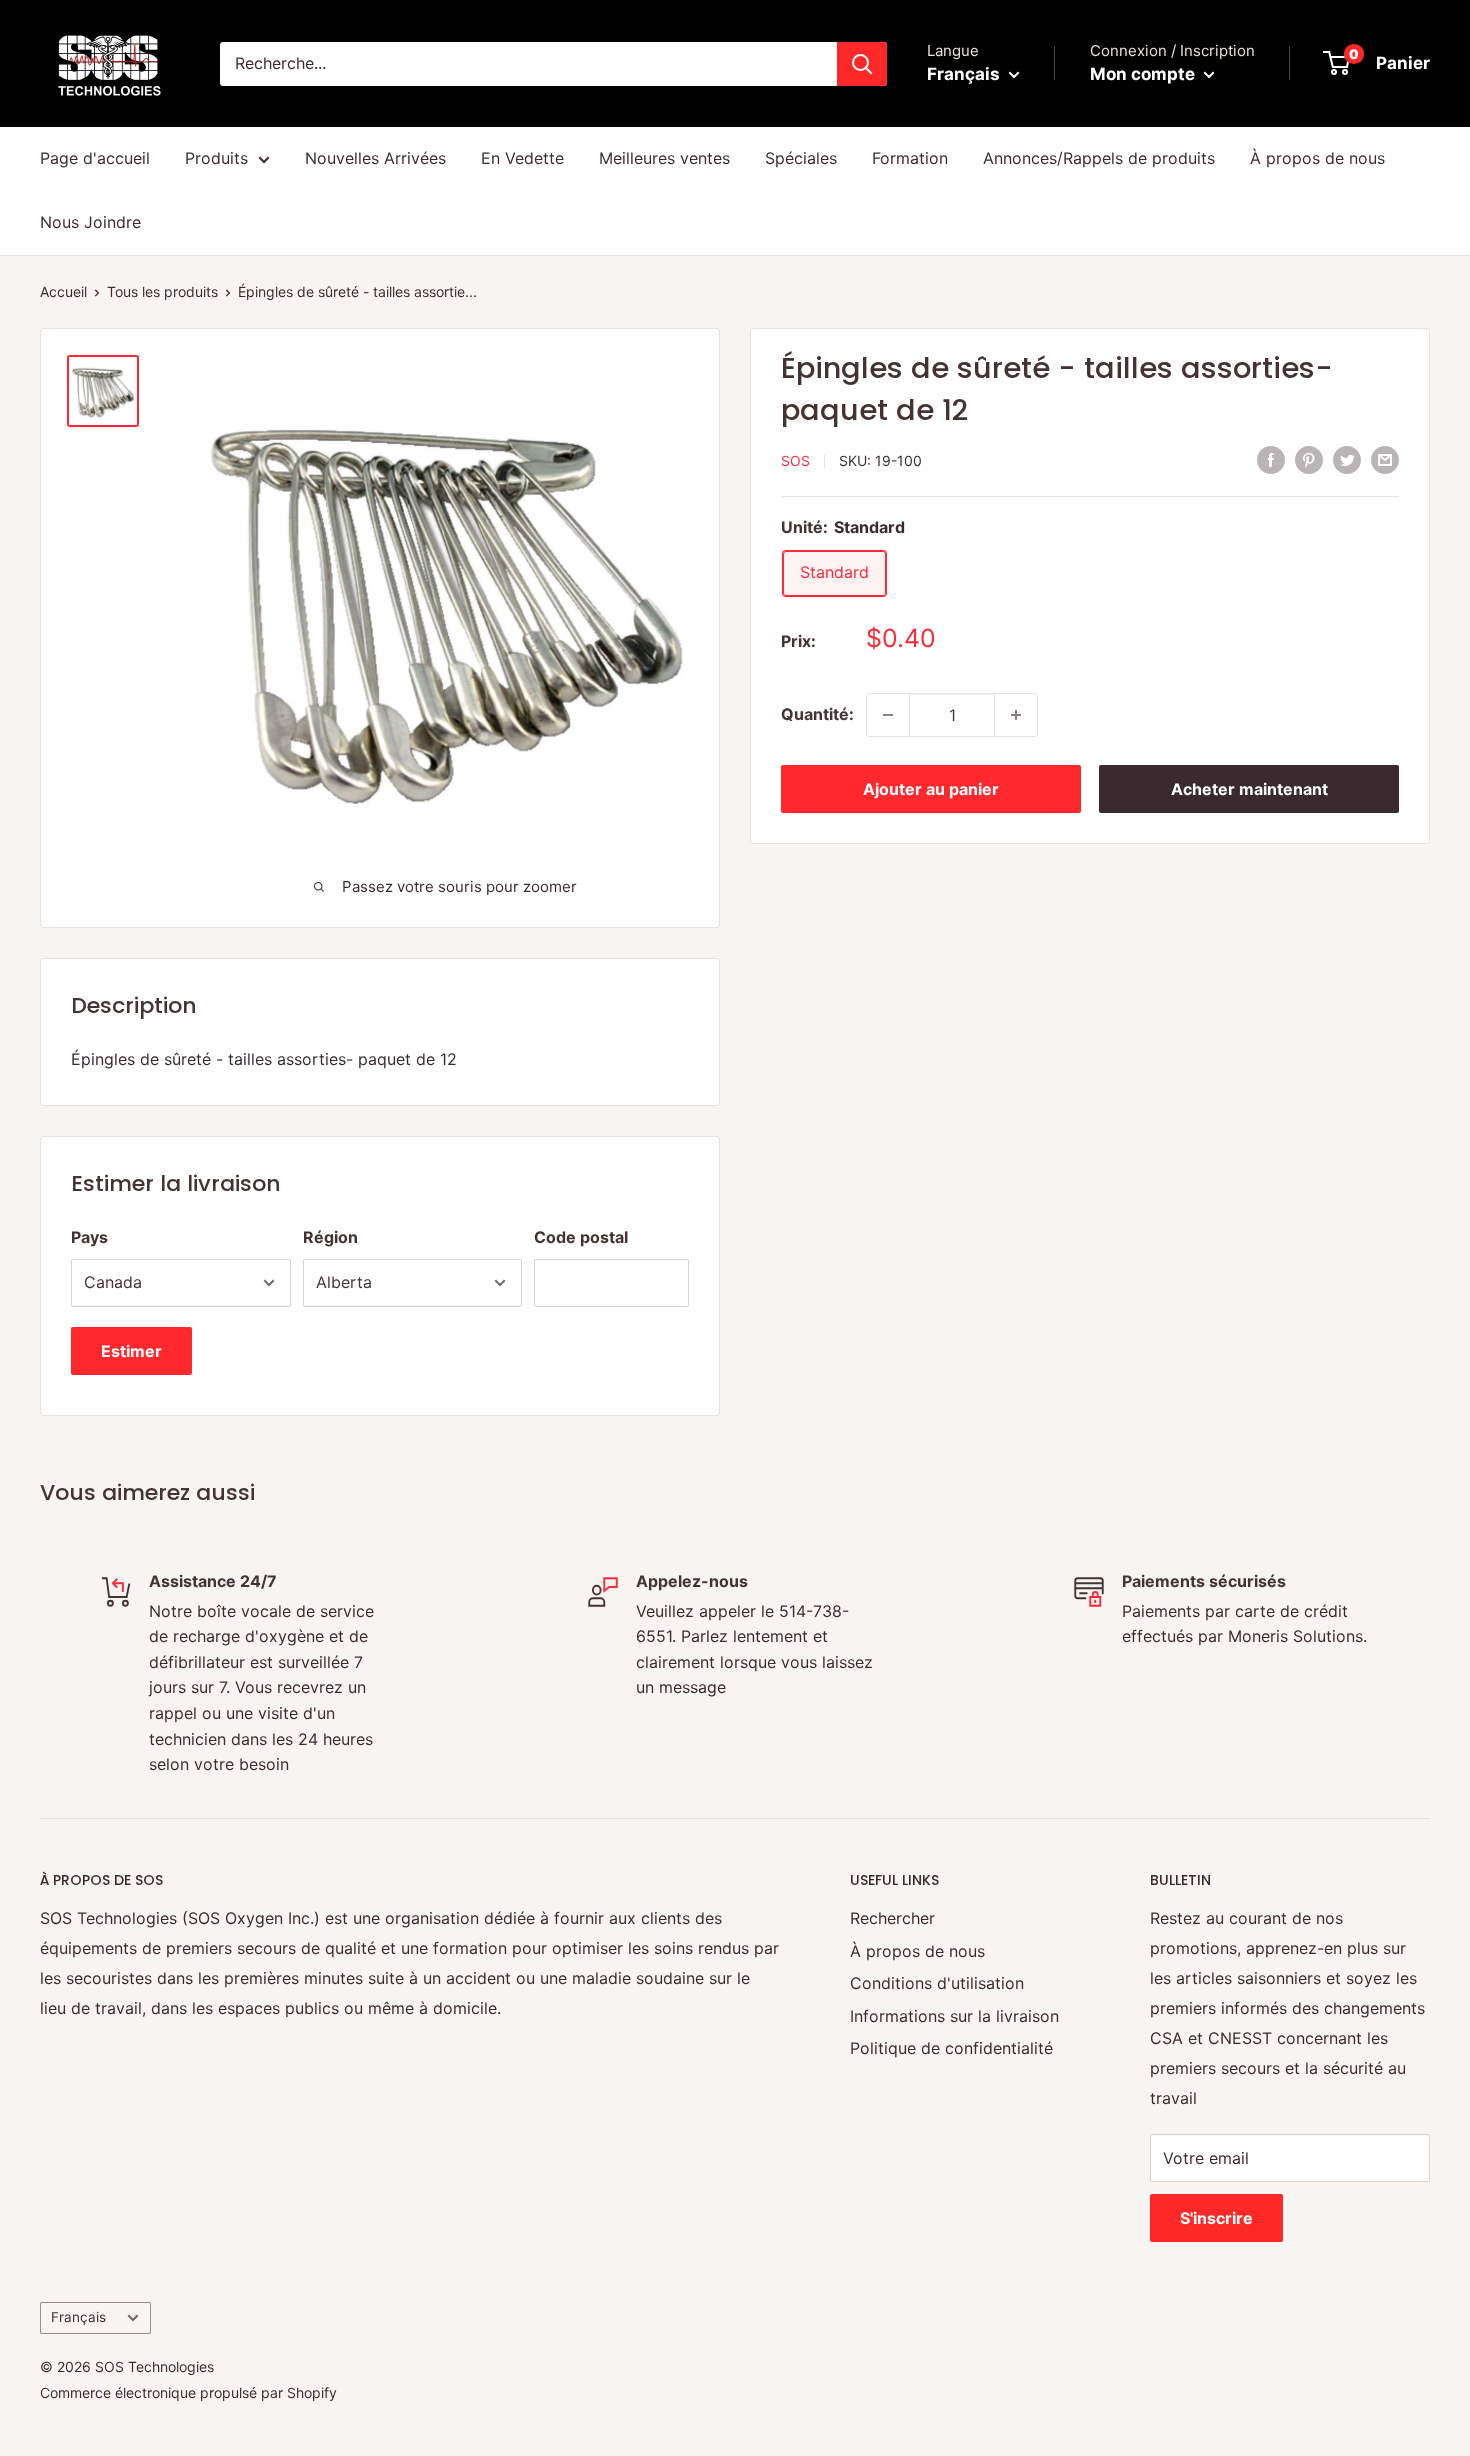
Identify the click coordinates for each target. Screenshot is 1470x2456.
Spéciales (801, 158)
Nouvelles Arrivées (375, 158)
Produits (216, 158)
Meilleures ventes (664, 158)
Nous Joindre (90, 222)
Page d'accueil (95, 158)
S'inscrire (1216, 2218)
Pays (89, 1237)
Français (78, 2317)
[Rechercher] (862, 64)
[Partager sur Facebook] (1271, 459)
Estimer (131, 1351)
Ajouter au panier (931, 789)
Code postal (581, 1237)
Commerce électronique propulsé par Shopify (188, 2392)
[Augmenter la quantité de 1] (1016, 715)
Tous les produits (162, 291)
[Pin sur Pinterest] (1309, 459)
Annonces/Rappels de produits (1099, 158)
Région (330, 1237)
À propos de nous (1317, 158)
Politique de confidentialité (951, 2048)
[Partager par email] (1385, 459)
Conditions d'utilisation (937, 1983)
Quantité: (817, 714)
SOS (795, 460)
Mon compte (1144, 74)
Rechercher (892, 1918)
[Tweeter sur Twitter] (1347, 459)
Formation (910, 158)
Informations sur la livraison (954, 2016)
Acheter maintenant (1249, 789)
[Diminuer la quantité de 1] (888, 715)
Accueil (63, 291)
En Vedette (522, 158)
